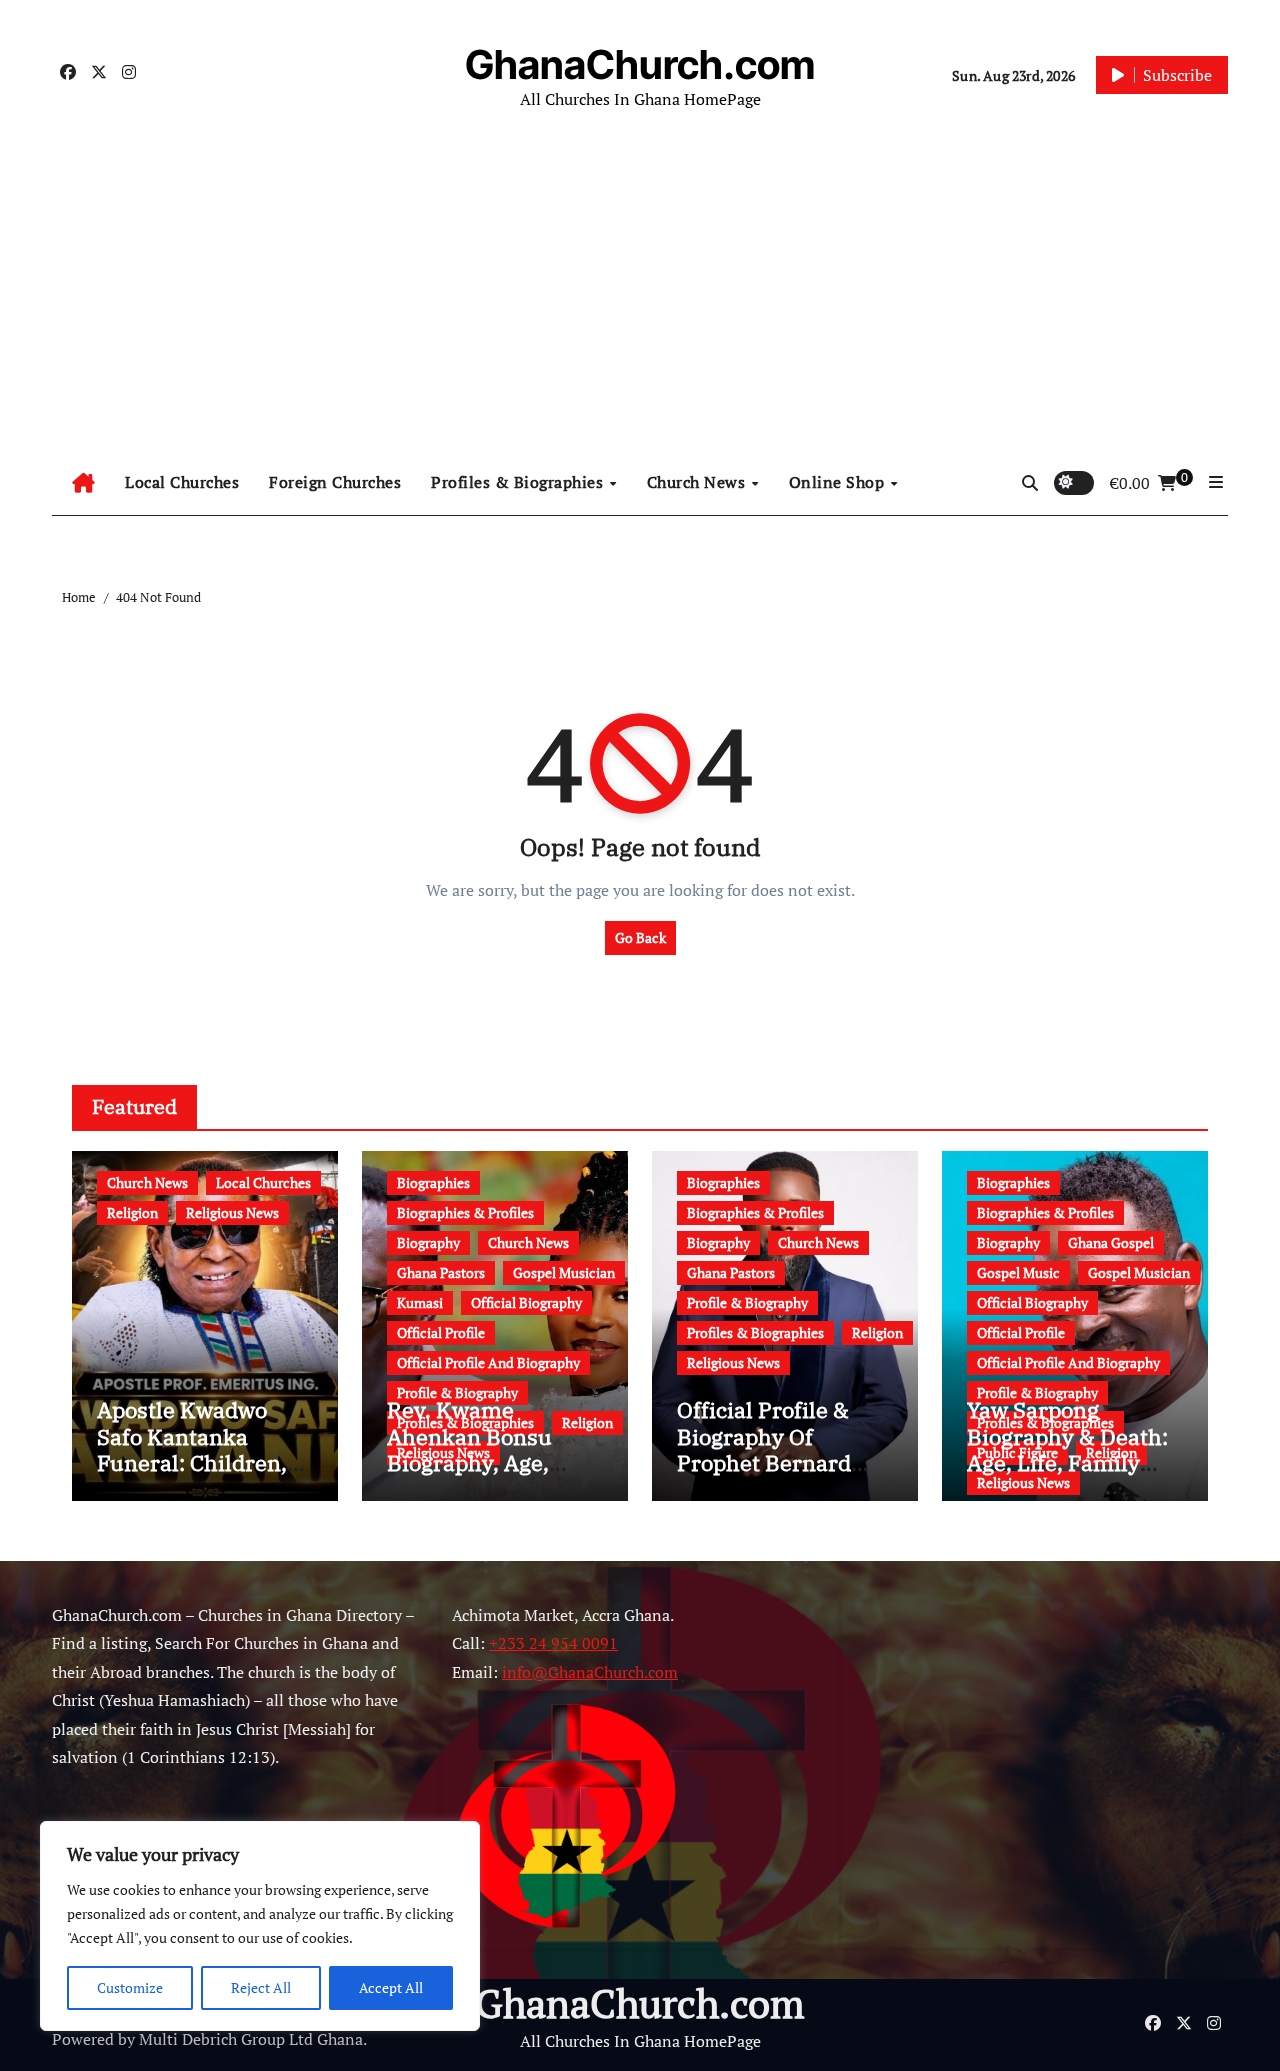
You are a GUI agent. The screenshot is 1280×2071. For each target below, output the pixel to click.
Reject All (261, 1987)
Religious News (232, 1212)
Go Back (640, 937)
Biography (428, 1242)
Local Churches (182, 482)
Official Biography (526, 1302)
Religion (132, 1212)
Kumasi (420, 1302)
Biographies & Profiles (465, 1212)
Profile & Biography (457, 1392)
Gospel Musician (564, 1272)
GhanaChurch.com (640, 64)
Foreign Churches (335, 482)
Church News (698, 482)
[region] (260, 1926)
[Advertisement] (640, 300)
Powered (83, 2039)
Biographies (433, 1182)
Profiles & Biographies (519, 482)
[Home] (83, 483)
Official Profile (441, 1332)
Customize (130, 1987)
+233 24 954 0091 (553, 1644)
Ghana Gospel (1111, 1242)
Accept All (391, 1987)
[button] (1216, 482)
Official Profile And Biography (488, 1362)
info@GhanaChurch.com (590, 1672)
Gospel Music (1018, 1272)
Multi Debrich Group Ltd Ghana (251, 2039)
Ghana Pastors (441, 1272)
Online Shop (839, 482)
